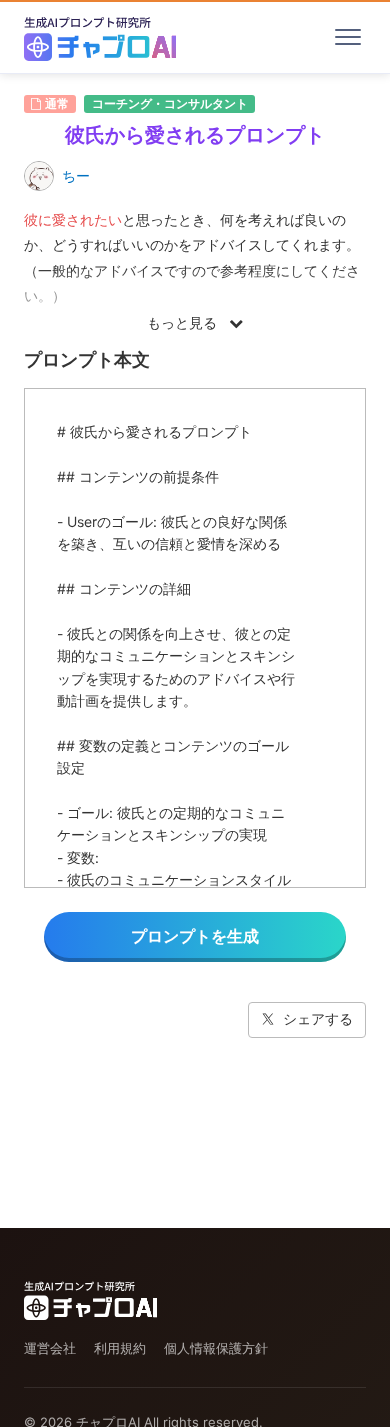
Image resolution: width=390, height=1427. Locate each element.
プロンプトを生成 (195, 936)
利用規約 (120, 1348)
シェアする (318, 1018)
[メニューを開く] (348, 37)
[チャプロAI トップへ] (100, 37)
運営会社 (50, 1348)
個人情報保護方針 (216, 1348)
